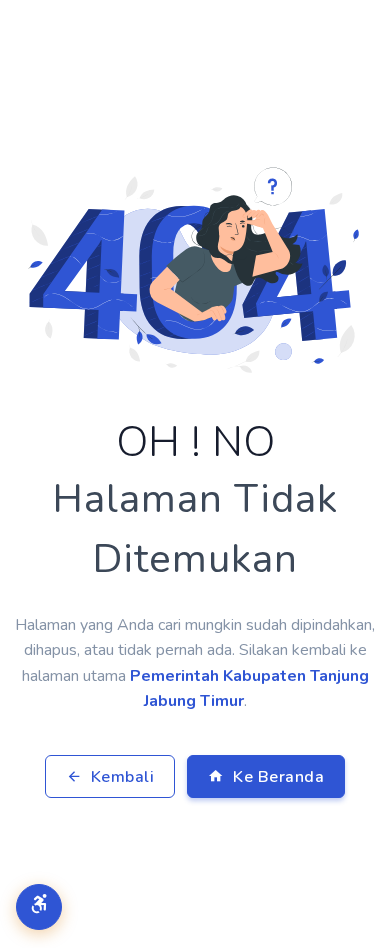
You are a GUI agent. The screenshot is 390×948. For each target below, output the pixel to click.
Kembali (120, 777)
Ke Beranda (277, 777)
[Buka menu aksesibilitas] (39, 907)
